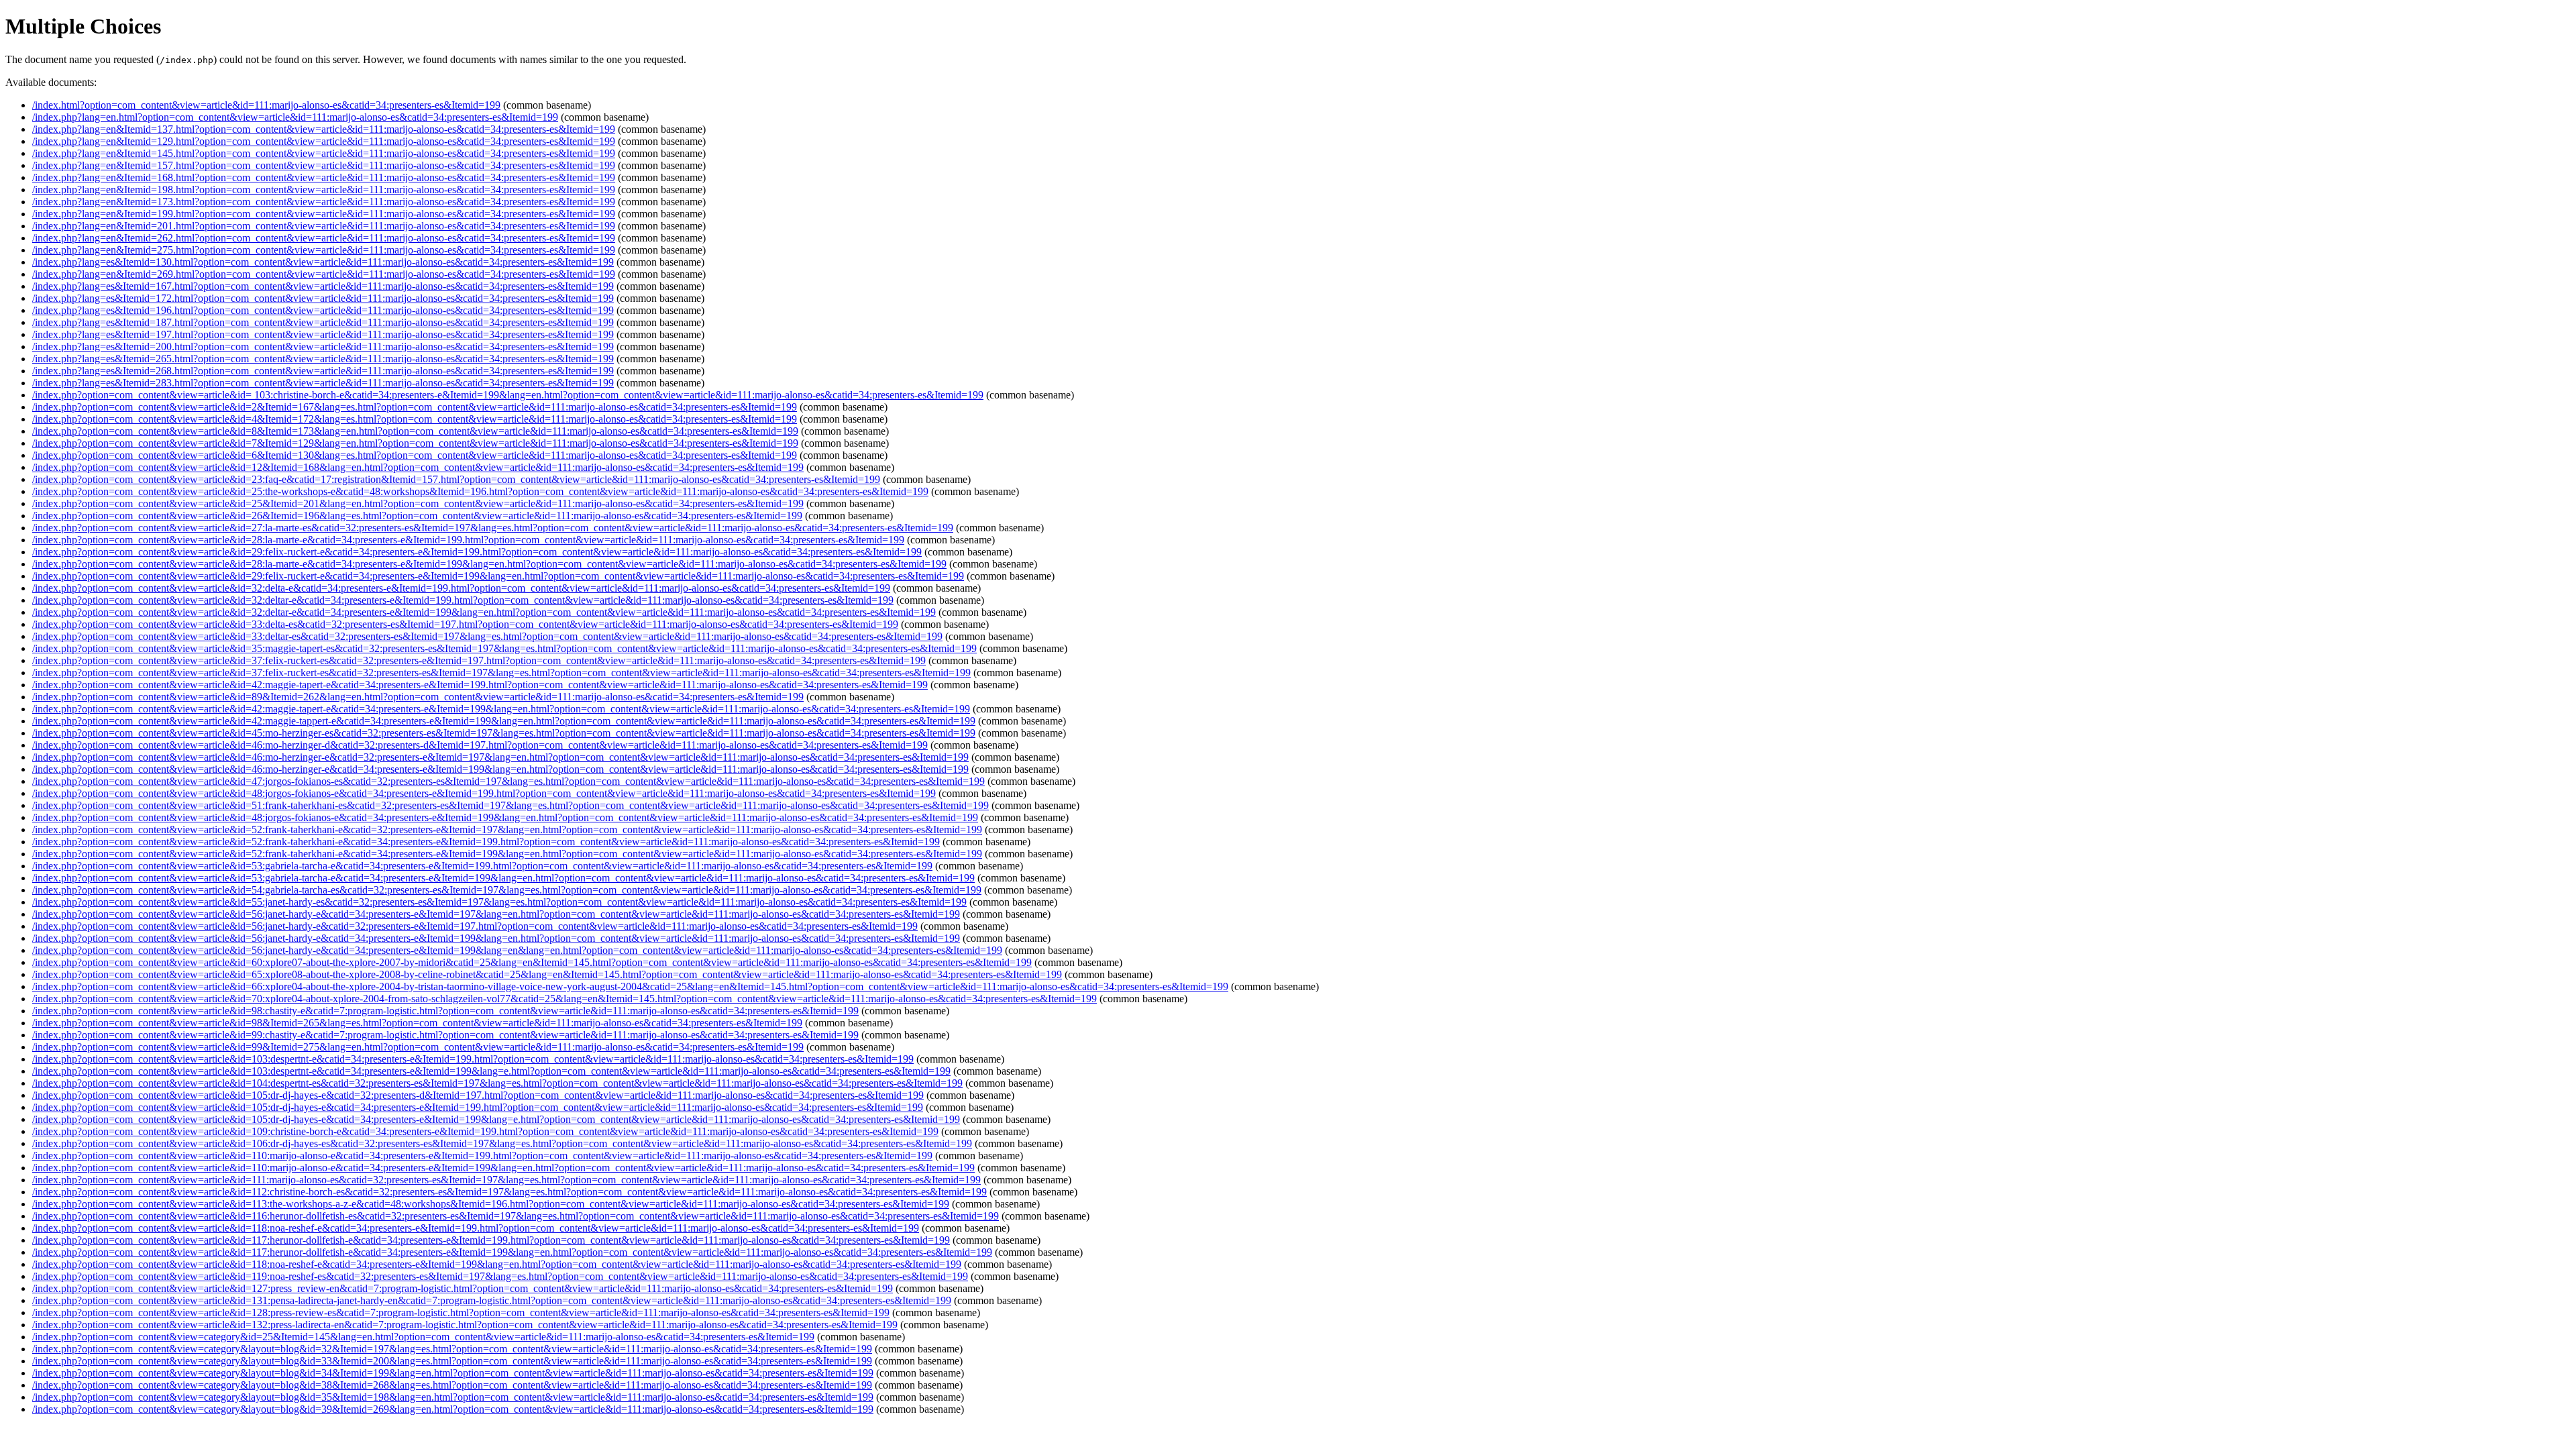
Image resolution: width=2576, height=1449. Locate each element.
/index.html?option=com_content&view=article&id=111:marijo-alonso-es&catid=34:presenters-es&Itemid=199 (266, 105)
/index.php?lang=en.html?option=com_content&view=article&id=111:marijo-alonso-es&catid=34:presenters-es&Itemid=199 (295, 117)
